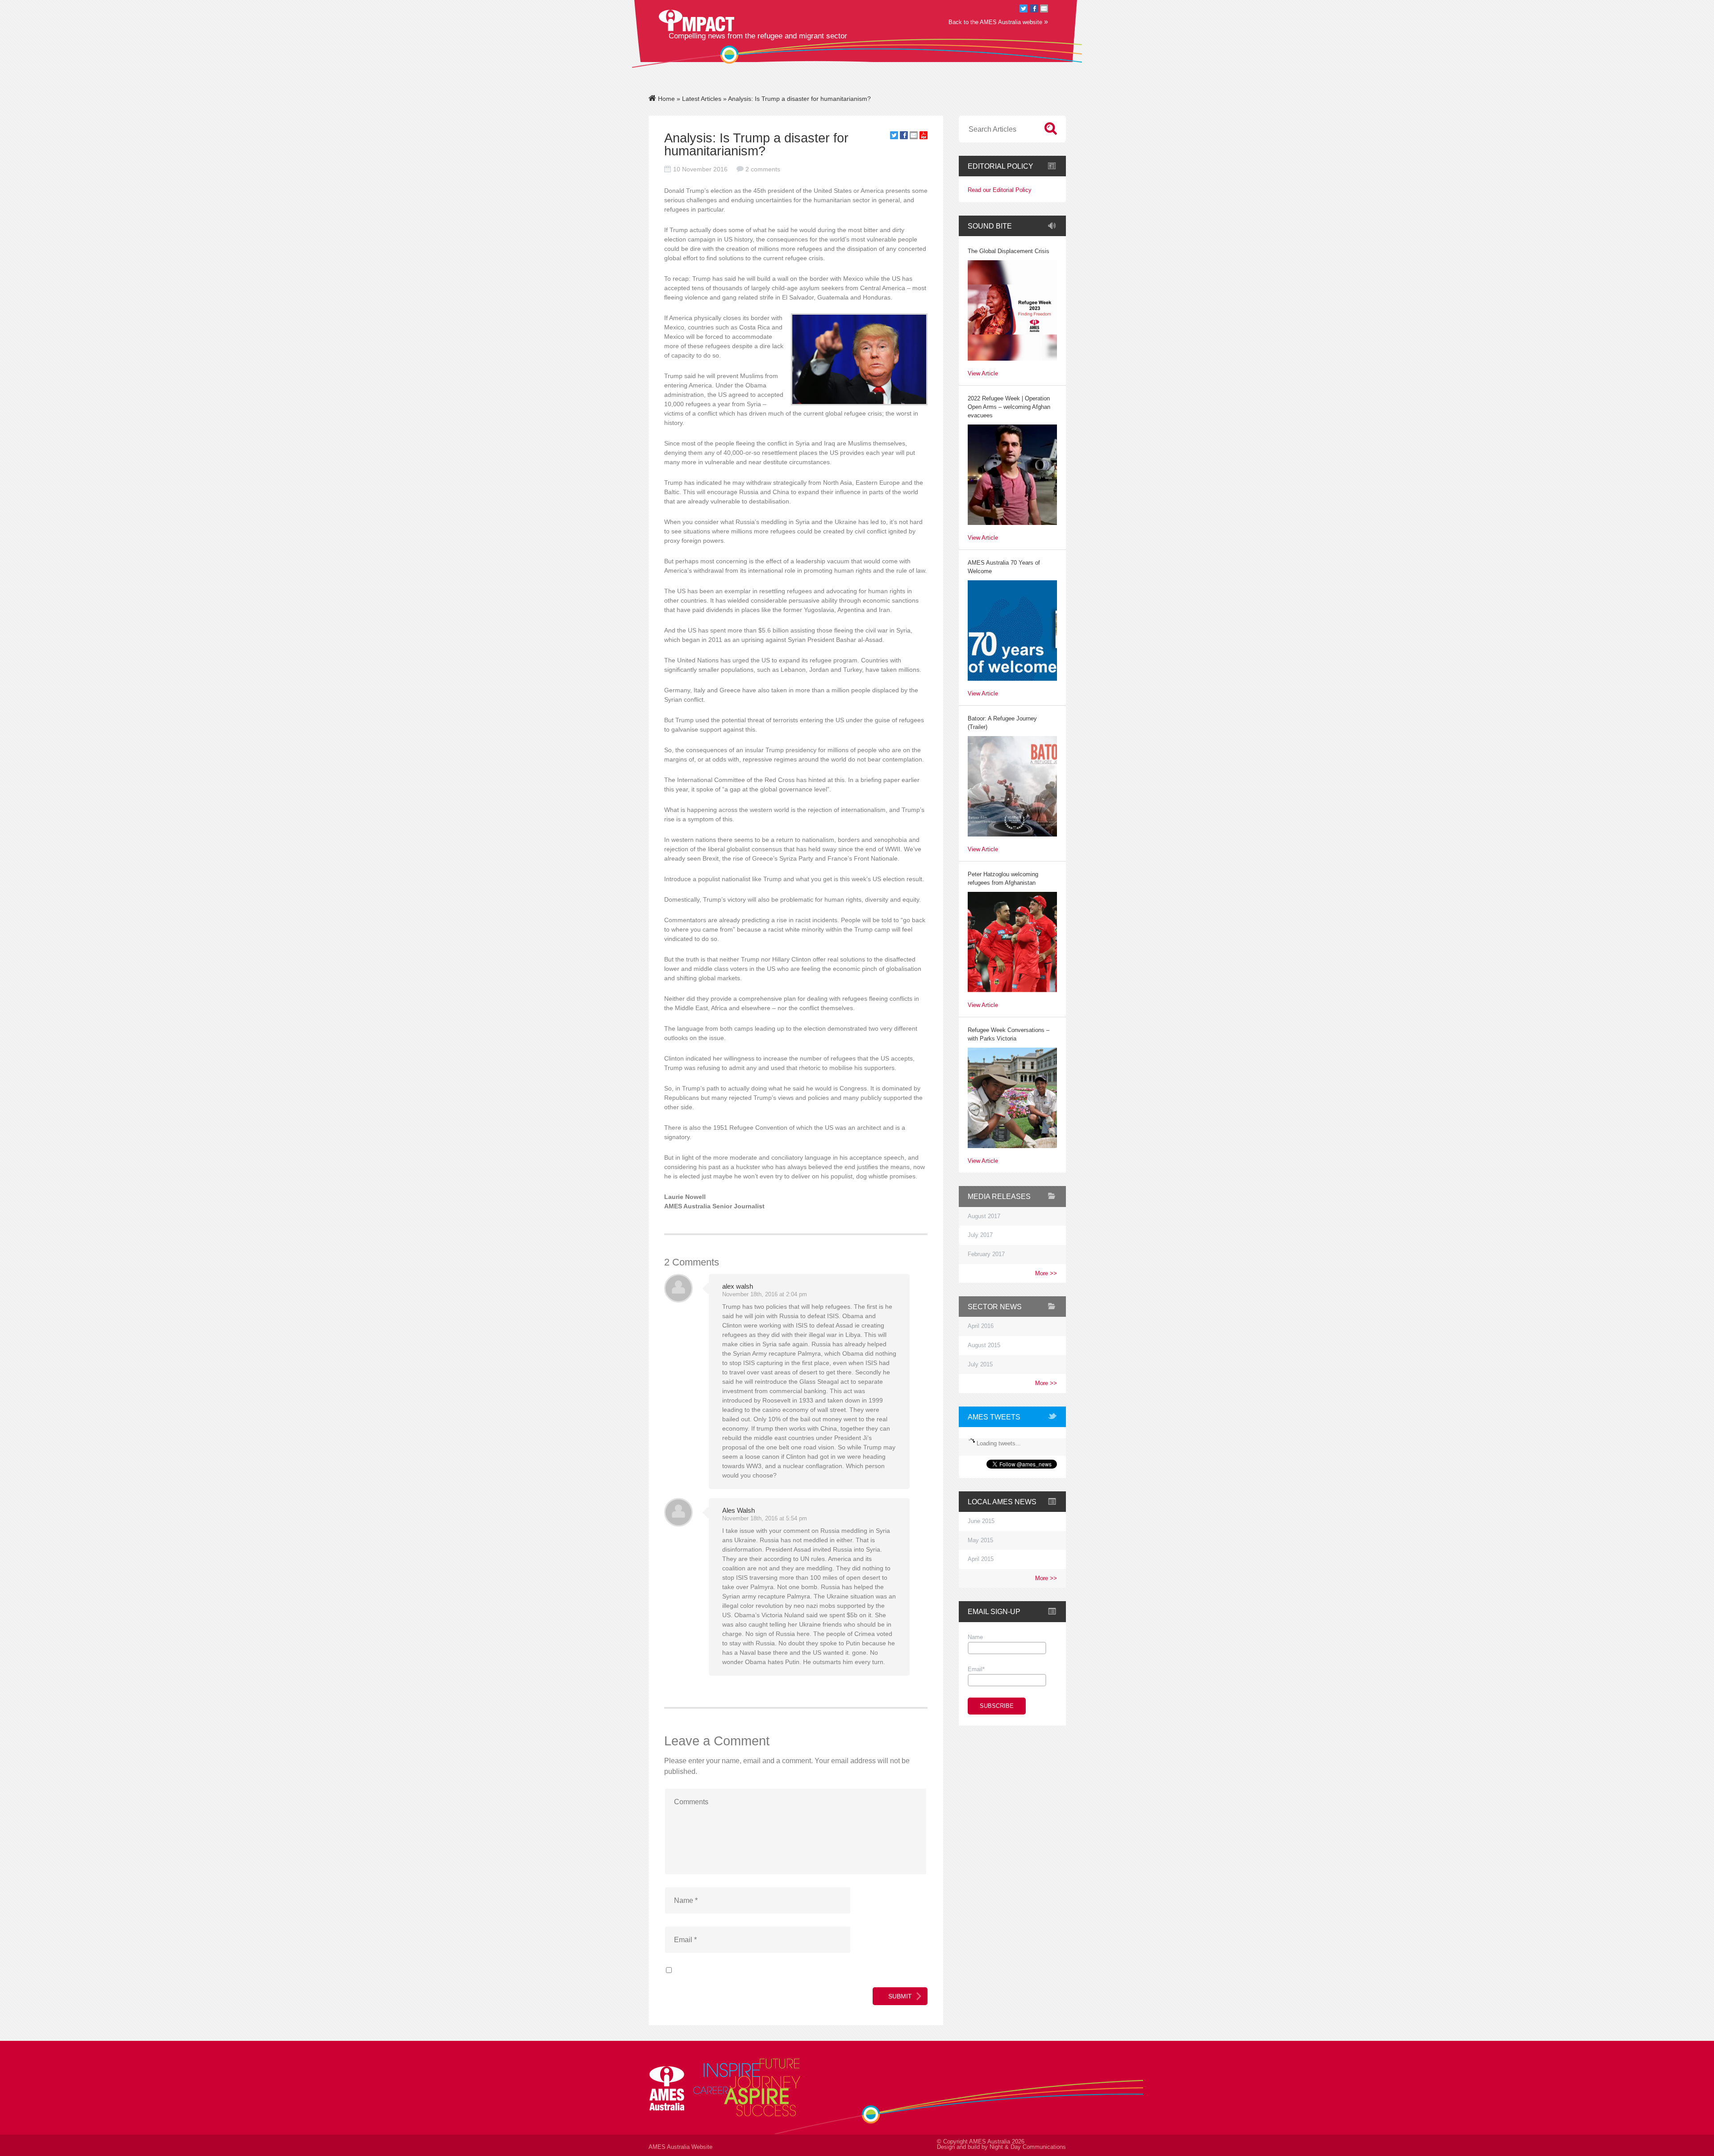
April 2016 (981, 1326)
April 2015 (981, 1559)
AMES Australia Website (680, 2147)
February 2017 (986, 1254)
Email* (976, 1669)
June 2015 (981, 1521)
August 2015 (984, 1345)
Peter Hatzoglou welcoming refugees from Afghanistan (1003, 879)
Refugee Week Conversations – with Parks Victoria (1009, 1034)
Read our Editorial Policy (1000, 190)
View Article (983, 374)
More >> (1046, 1274)
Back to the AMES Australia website (998, 22)
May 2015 (980, 1540)
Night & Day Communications (1028, 2147)
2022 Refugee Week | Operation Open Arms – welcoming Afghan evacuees (1009, 407)
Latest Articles (702, 99)
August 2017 (984, 1216)
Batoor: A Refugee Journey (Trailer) (1002, 723)
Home (666, 99)
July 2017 (980, 1235)
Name (975, 1637)
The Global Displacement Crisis (1009, 251)
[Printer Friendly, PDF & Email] (924, 137)
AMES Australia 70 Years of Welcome (1004, 567)
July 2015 (980, 1365)
